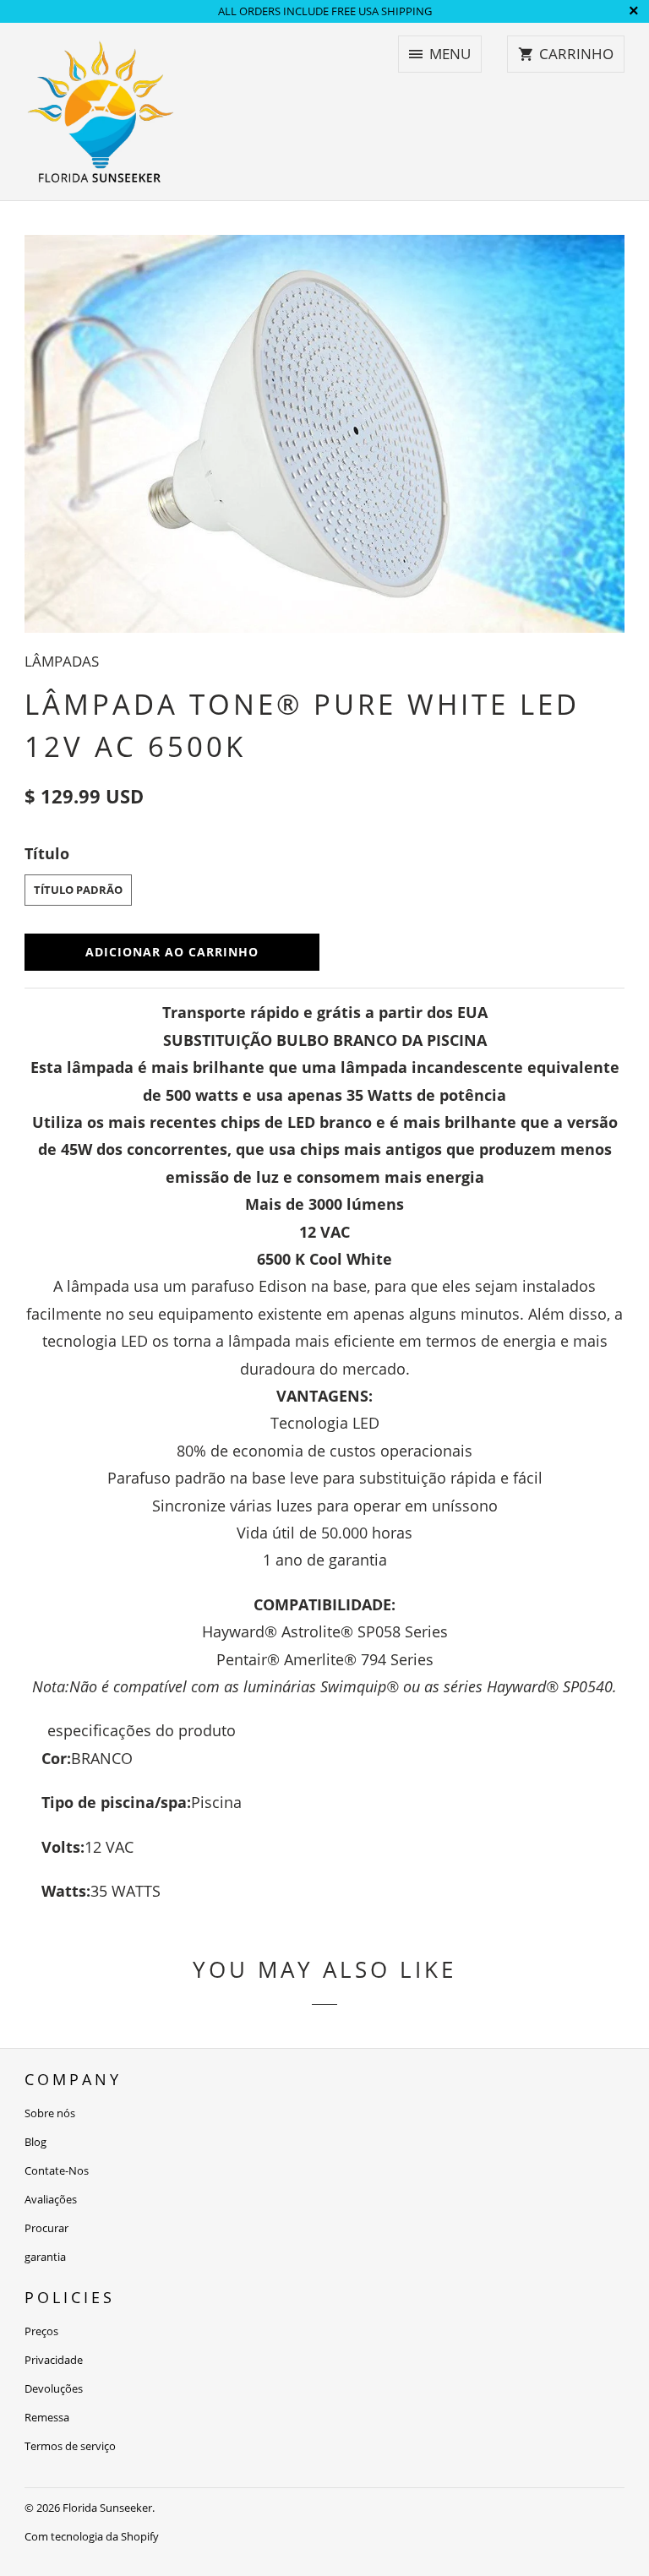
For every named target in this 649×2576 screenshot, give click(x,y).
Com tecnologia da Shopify (92, 2536)
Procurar (46, 2228)
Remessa (47, 2417)
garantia (45, 2257)
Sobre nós (50, 2113)
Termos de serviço (70, 2446)
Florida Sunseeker (107, 2508)
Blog (35, 2142)
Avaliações (51, 2199)
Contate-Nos (57, 2170)
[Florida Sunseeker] (101, 112)
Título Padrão (78, 890)
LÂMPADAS (62, 661)
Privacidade (54, 2360)
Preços (41, 2331)
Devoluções (54, 2388)
